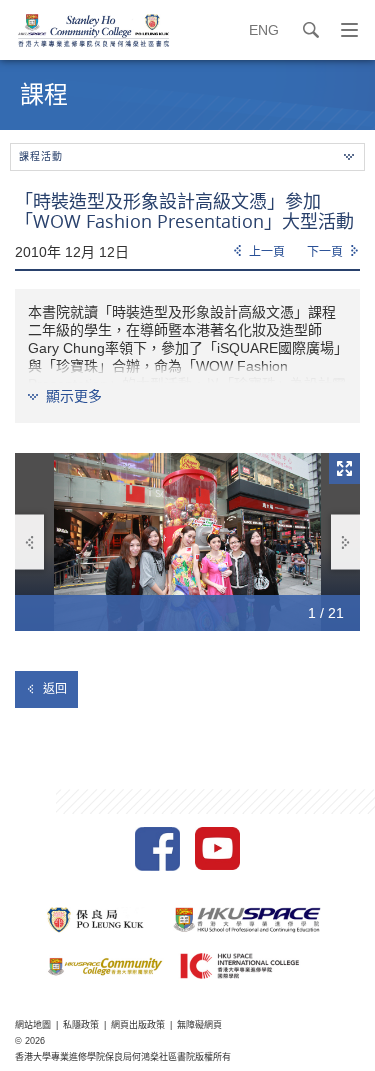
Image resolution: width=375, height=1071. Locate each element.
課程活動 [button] (41, 156)
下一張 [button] (345, 542)
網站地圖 (33, 1025)
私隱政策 (81, 1025)
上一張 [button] (29, 542)
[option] (187, 542)
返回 (55, 689)
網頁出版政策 (138, 1025)
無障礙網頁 (199, 1025)
